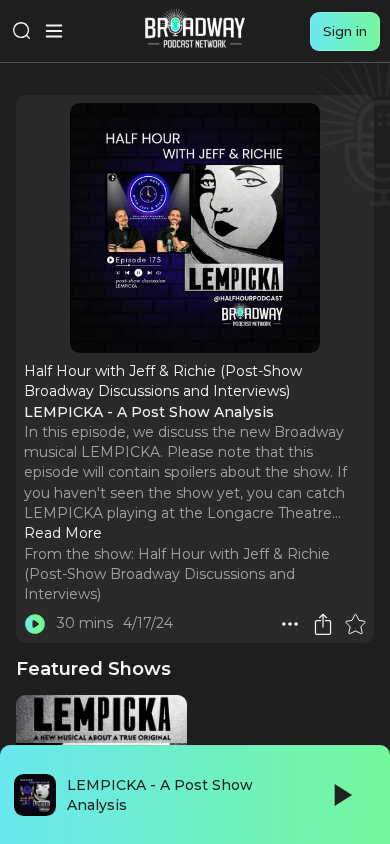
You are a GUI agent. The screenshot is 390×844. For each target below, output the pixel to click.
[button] (290, 624)
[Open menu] (54, 31)
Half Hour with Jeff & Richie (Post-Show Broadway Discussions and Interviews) (177, 574)
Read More (63, 533)
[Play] (341, 795)
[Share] (323, 624)
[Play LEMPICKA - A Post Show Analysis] (35, 624)
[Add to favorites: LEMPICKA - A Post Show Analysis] (355, 624)
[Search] (22, 31)
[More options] (290, 624)
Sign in (345, 31)
